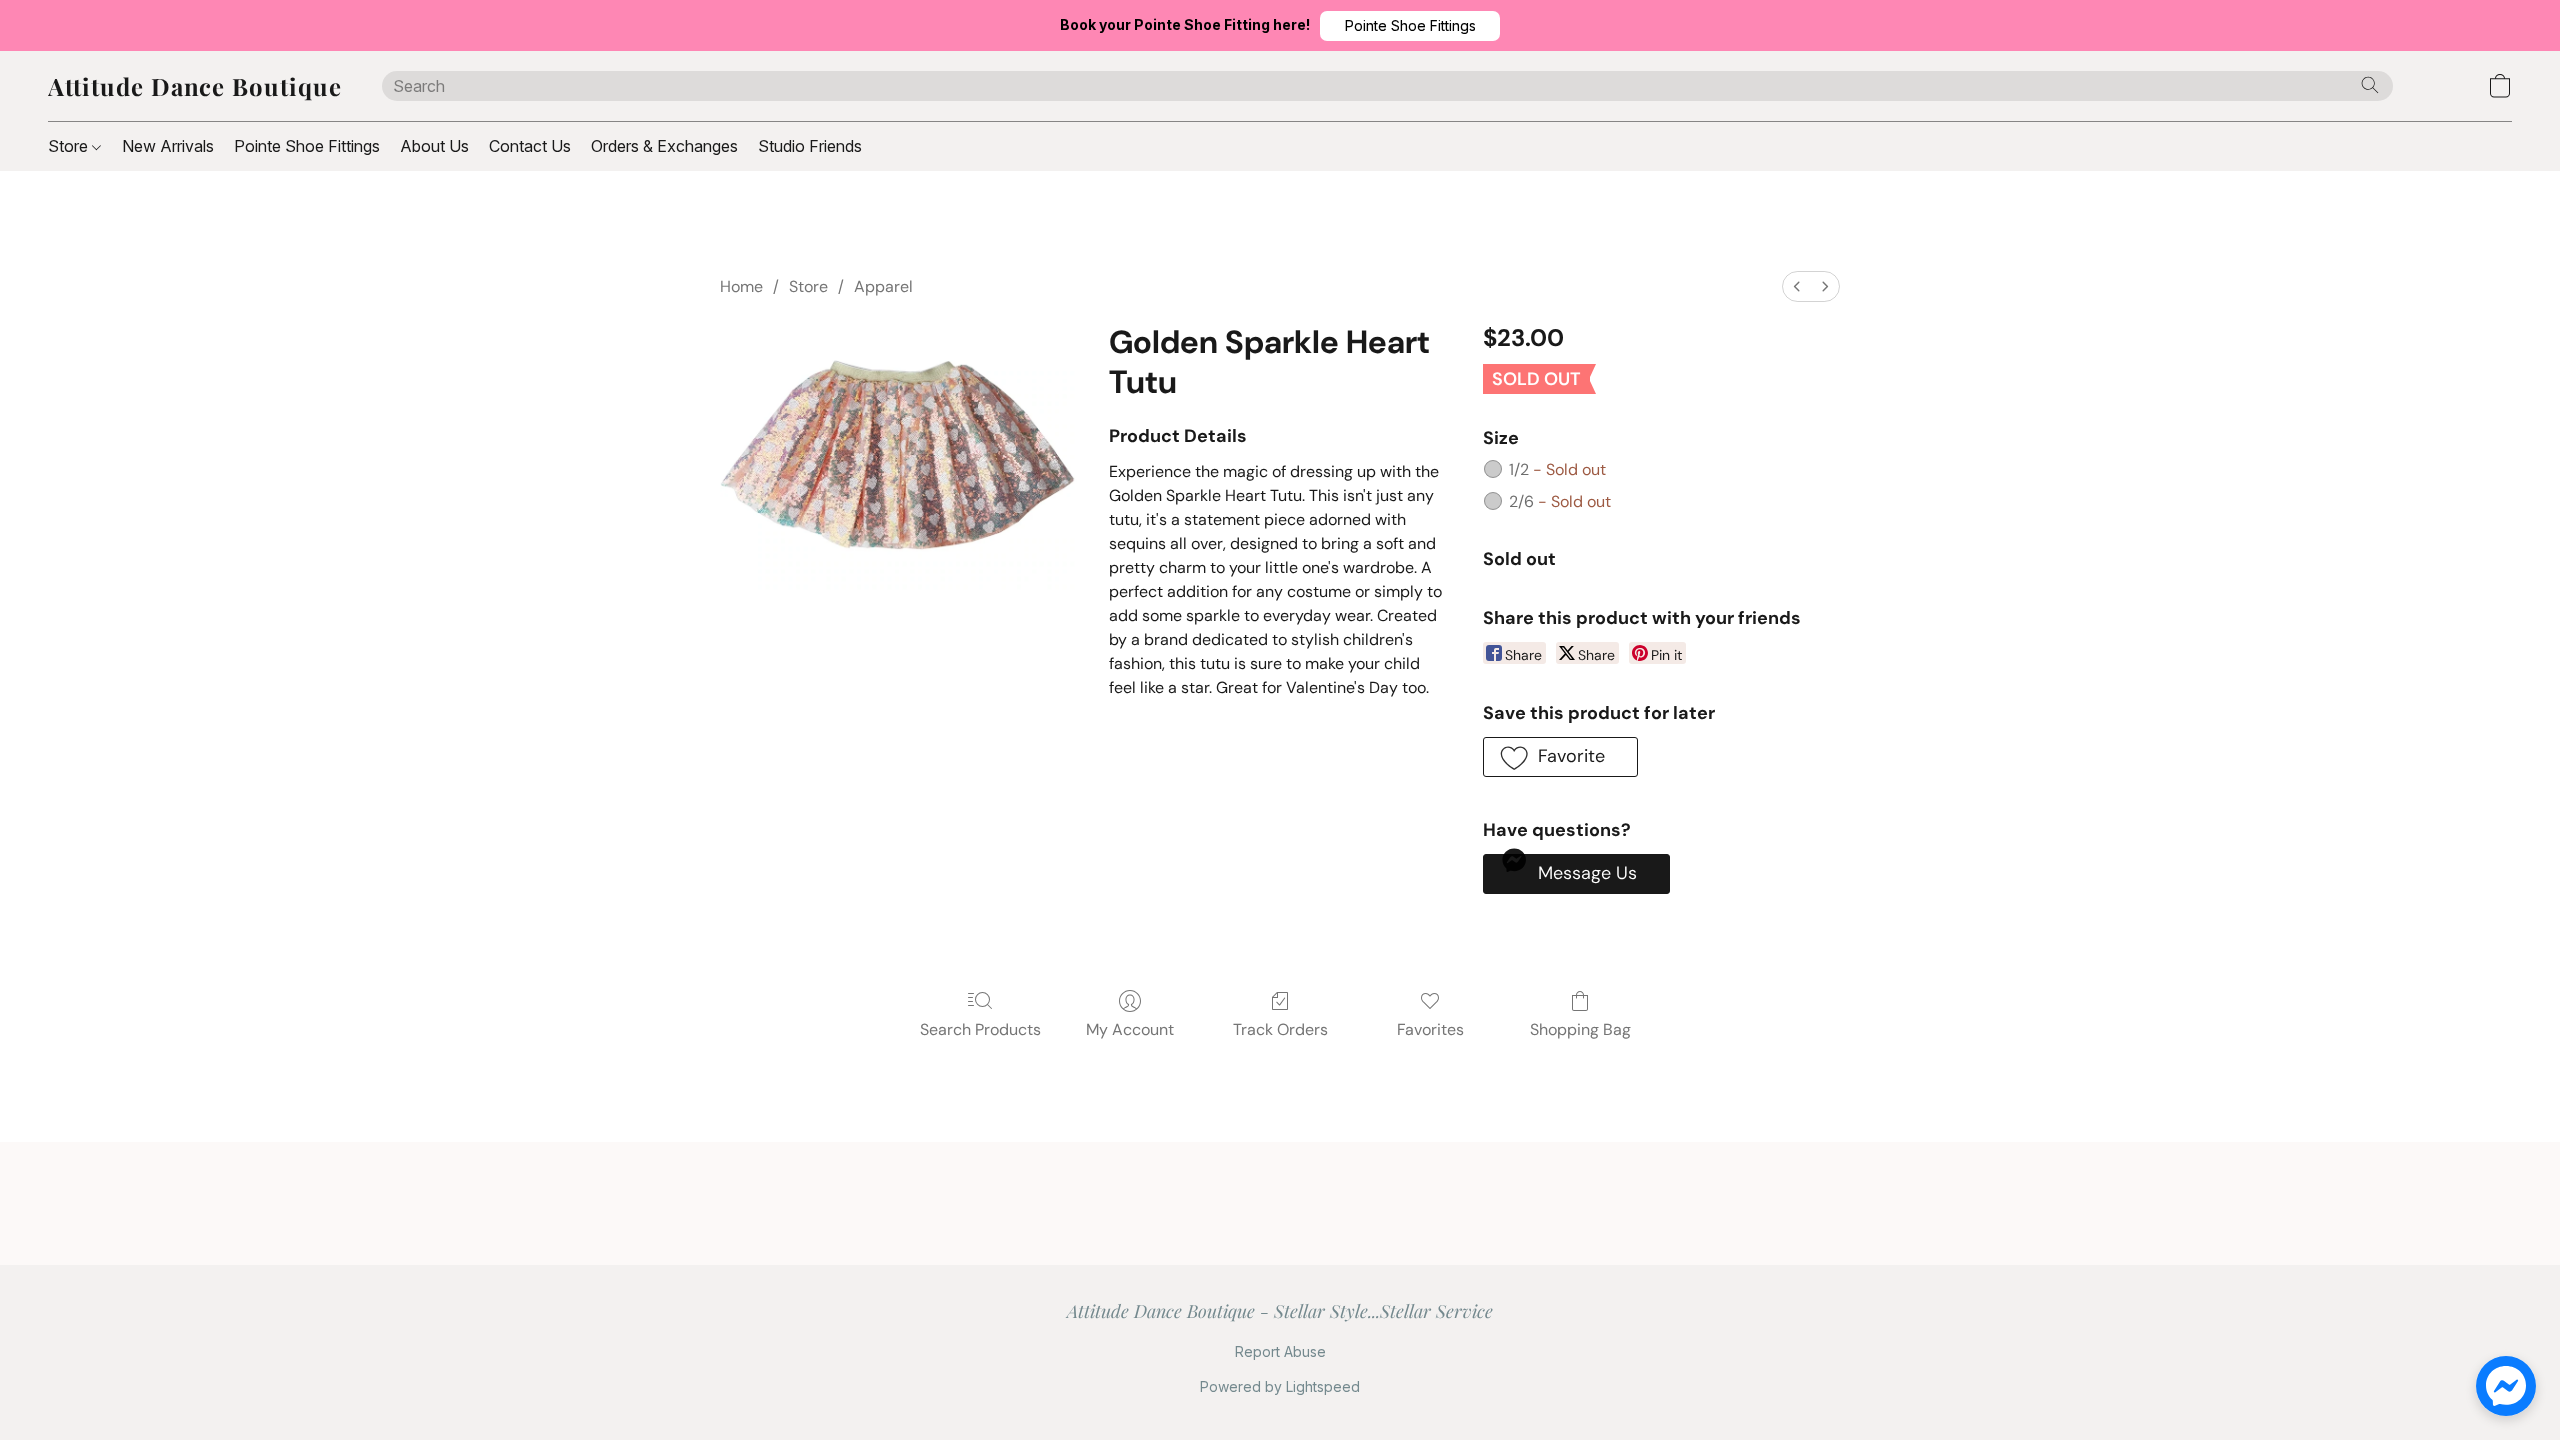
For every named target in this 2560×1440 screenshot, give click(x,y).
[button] (1410, 26)
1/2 (1557, 469)
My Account (1130, 1029)
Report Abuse (1280, 1351)
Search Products (980, 1029)
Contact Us (530, 146)
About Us (434, 146)
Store (70, 146)
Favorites (1430, 1029)
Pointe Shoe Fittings (307, 146)
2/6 (1560, 501)
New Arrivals (168, 146)
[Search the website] (2370, 85)
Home (741, 286)
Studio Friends (810, 146)
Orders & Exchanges (664, 146)
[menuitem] (1797, 286)
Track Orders (1280, 1029)
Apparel (883, 286)
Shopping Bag (1580, 1029)
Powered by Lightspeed (1280, 1386)
